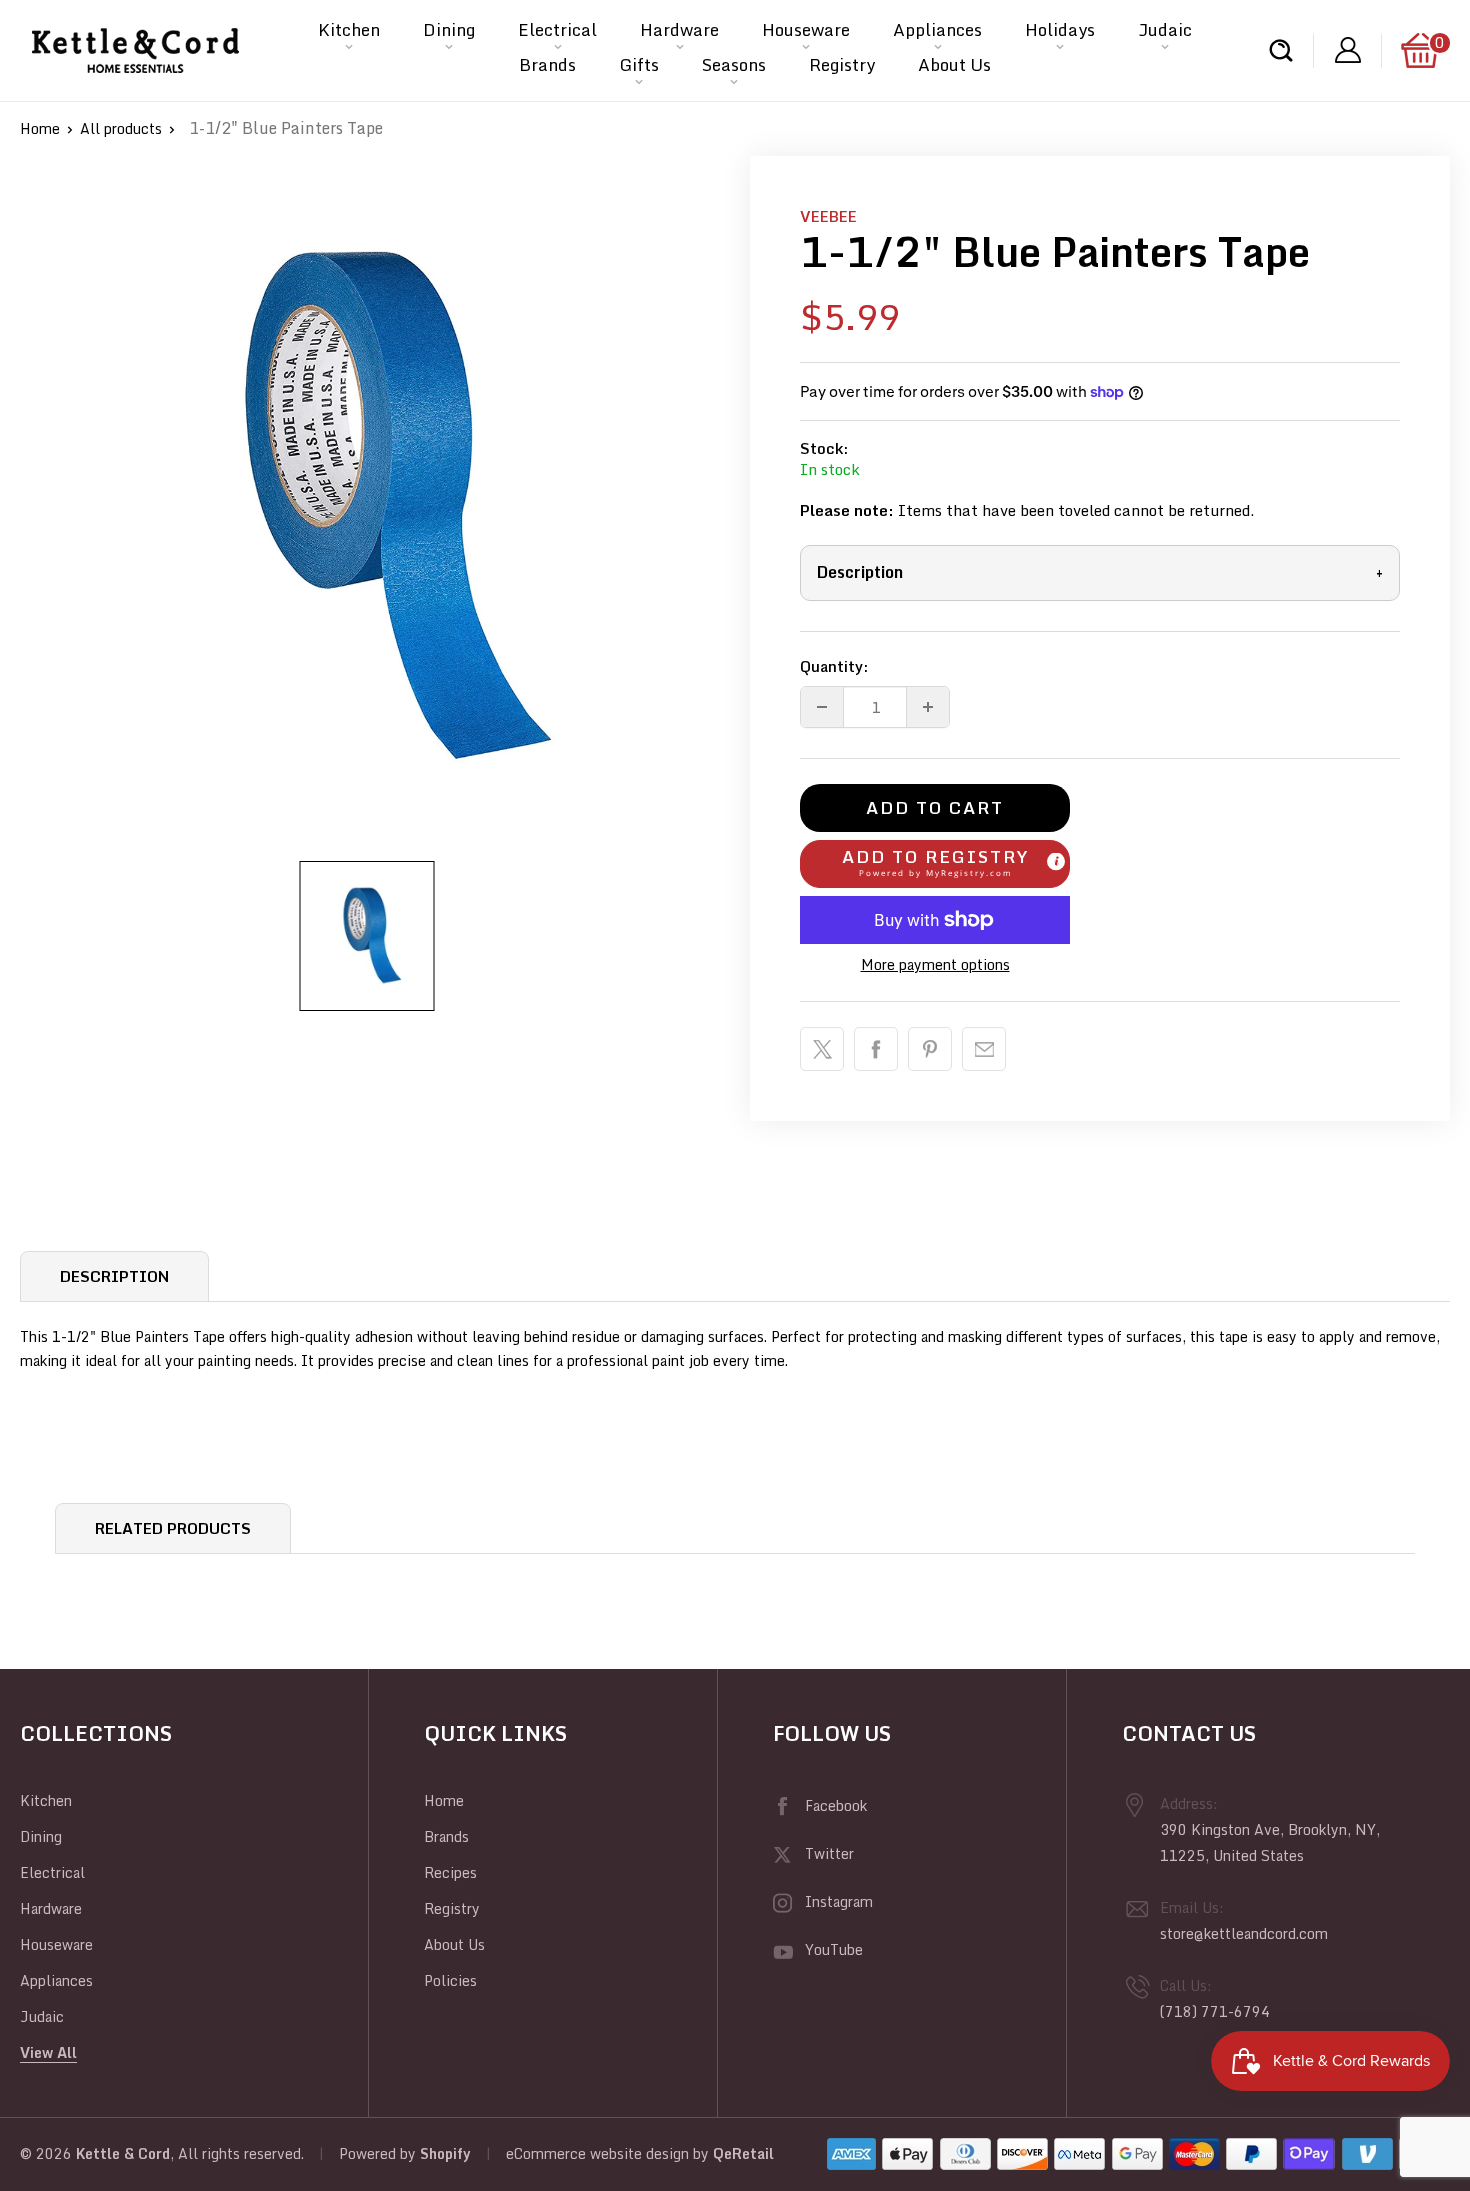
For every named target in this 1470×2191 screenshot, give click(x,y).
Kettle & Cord (123, 2153)
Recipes (450, 1872)
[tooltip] (1056, 861)
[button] (935, 864)
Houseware (806, 29)
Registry (842, 64)
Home (40, 128)
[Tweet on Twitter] (822, 1049)
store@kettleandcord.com (1244, 1933)
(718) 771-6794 (1215, 2011)
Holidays (1060, 29)
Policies (450, 1980)
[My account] (1348, 50)
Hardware (679, 29)
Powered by (379, 2153)
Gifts (639, 64)
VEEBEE (828, 216)
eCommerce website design (597, 2153)
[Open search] (1281, 50)
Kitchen (349, 29)
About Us (954, 64)
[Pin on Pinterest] (930, 1049)
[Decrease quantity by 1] (822, 707)
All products (121, 128)
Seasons (734, 64)
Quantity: (834, 666)
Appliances (937, 29)
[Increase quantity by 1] (928, 707)
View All (48, 2052)
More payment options (935, 964)
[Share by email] (984, 1049)
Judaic (1165, 29)
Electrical (557, 29)
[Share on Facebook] (876, 1049)
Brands (547, 64)
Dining (449, 29)
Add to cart (935, 807)
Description (1100, 572)
